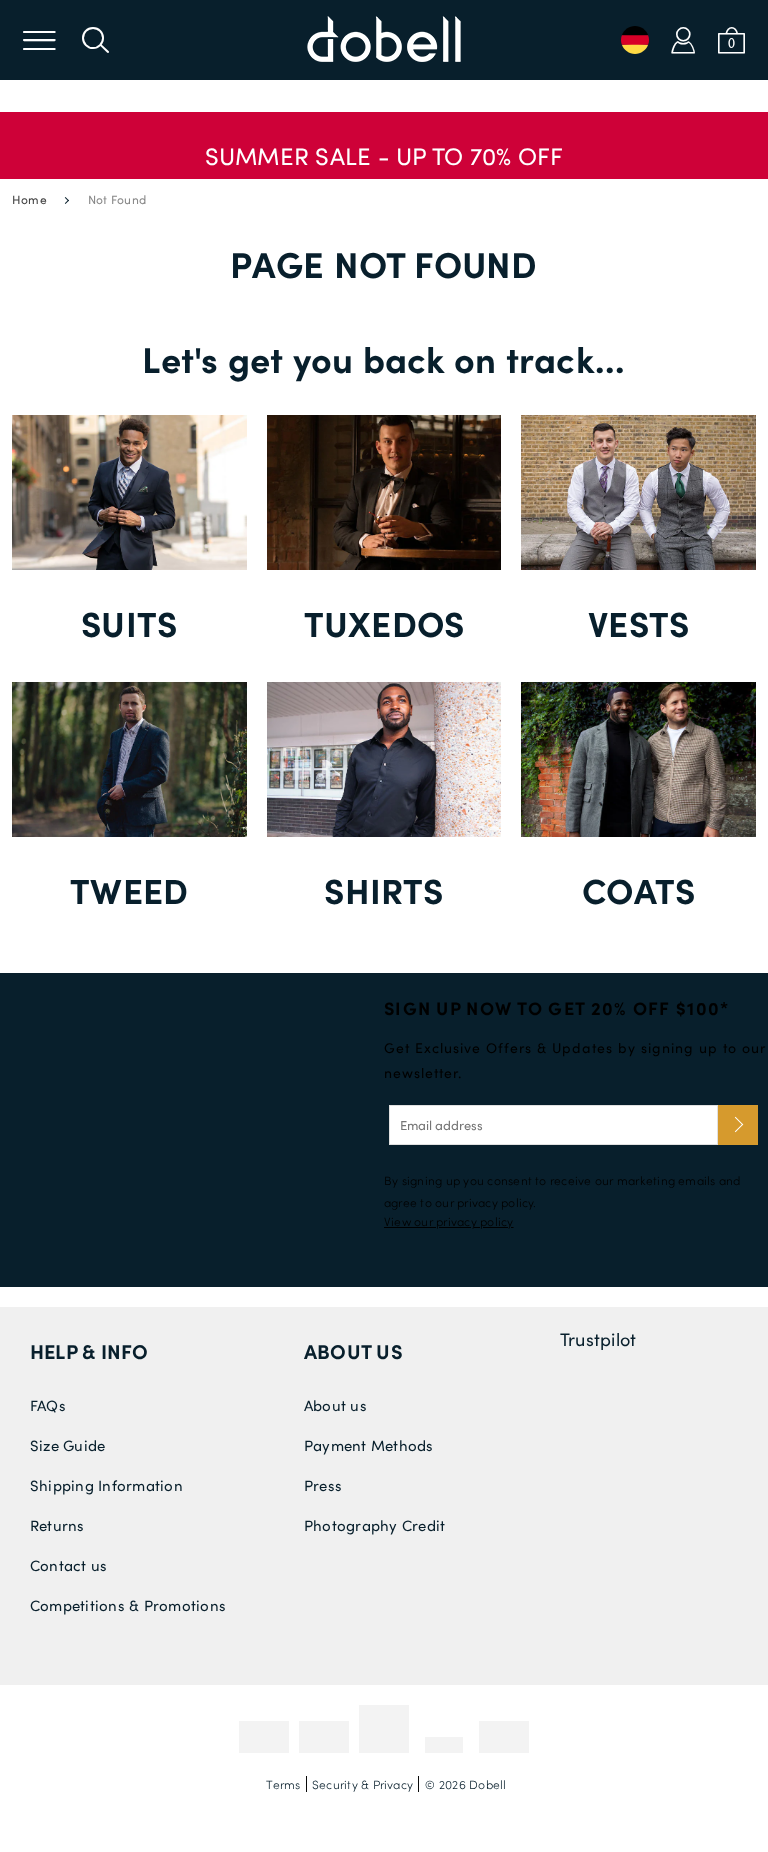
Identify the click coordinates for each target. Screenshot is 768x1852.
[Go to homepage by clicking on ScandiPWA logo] (384, 40)
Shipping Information (106, 1485)
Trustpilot (598, 1339)
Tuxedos (384, 622)
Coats (638, 889)
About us (353, 1351)
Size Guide (67, 1445)
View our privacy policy (449, 1221)
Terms (283, 1784)
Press (323, 1485)
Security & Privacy (362, 1784)
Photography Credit (374, 1525)
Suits (129, 622)
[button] (384, 146)
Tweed (129, 889)
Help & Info (89, 1351)
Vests (638, 622)
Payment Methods (369, 1445)
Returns (57, 1525)
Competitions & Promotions (128, 1605)
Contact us (68, 1565)
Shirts (383, 889)
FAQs (48, 1405)
